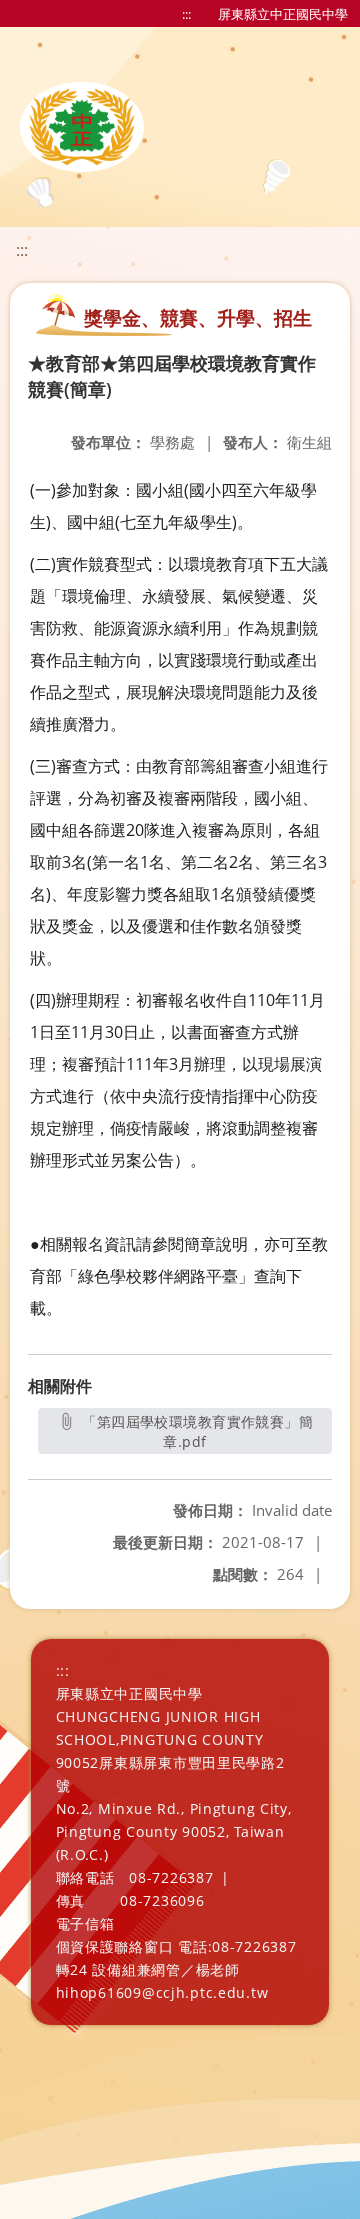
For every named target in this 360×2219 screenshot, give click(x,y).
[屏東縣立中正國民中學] (82, 127)
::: (186, 14)
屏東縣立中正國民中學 (283, 14)
